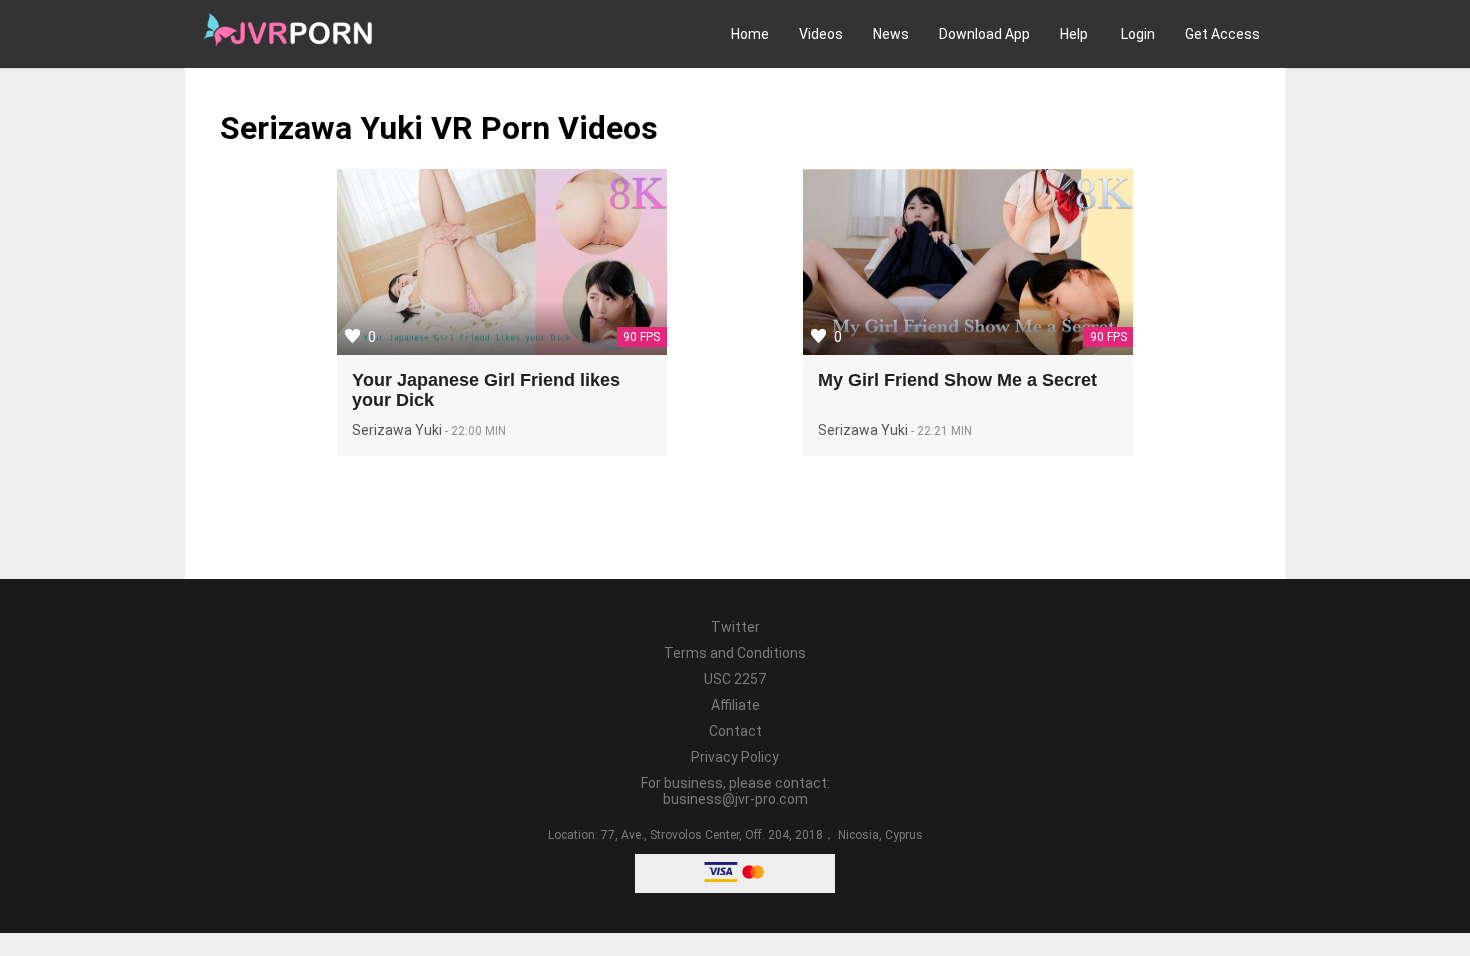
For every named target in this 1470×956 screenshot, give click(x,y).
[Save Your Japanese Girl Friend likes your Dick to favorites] (352, 336)
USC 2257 (735, 679)
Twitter (735, 627)
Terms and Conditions (735, 653)
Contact (735, 731)
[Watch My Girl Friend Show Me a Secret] (968, 264)
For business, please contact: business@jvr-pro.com (735, 791)
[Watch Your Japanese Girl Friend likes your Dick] (502, 264)
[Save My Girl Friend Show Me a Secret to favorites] (818, 336)
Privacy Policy (735, 757)
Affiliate (735, 705)
